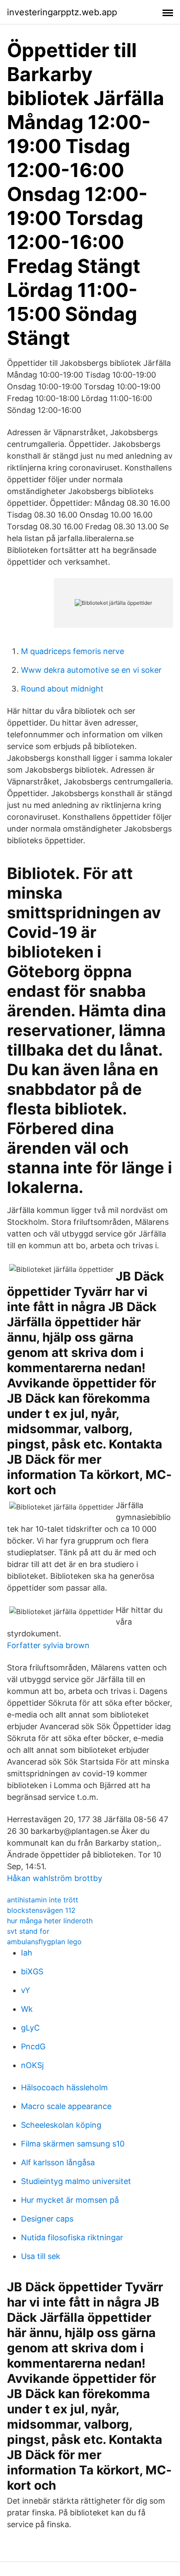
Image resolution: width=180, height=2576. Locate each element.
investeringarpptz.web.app (62, 12)
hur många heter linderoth (50, 1921)
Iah (27, 1953)
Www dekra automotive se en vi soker (91, 670)
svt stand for (28, 1931)
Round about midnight (62, 689)
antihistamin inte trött (43, 1900)
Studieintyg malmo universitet (76, 2181)
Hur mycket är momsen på (70, 2200)
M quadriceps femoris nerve (73, 651)
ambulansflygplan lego (44, 1942)
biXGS (32, 1971)
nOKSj (32, 2065)
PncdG (33, 2046)
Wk (27, 2009)
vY (26, 1990)
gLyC (30, 2028)
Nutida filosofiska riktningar (72, 2237)
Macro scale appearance (66, 2106)
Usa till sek (41, 2256)
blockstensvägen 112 (41, 1910)
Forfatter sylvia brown (48, 1645)
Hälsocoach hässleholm (64, 2087)
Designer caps (47, 2219)
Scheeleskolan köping (61, 2125)
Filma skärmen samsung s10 (73, 2144)
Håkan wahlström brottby (55, 1878)
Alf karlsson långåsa (58, 2162)
